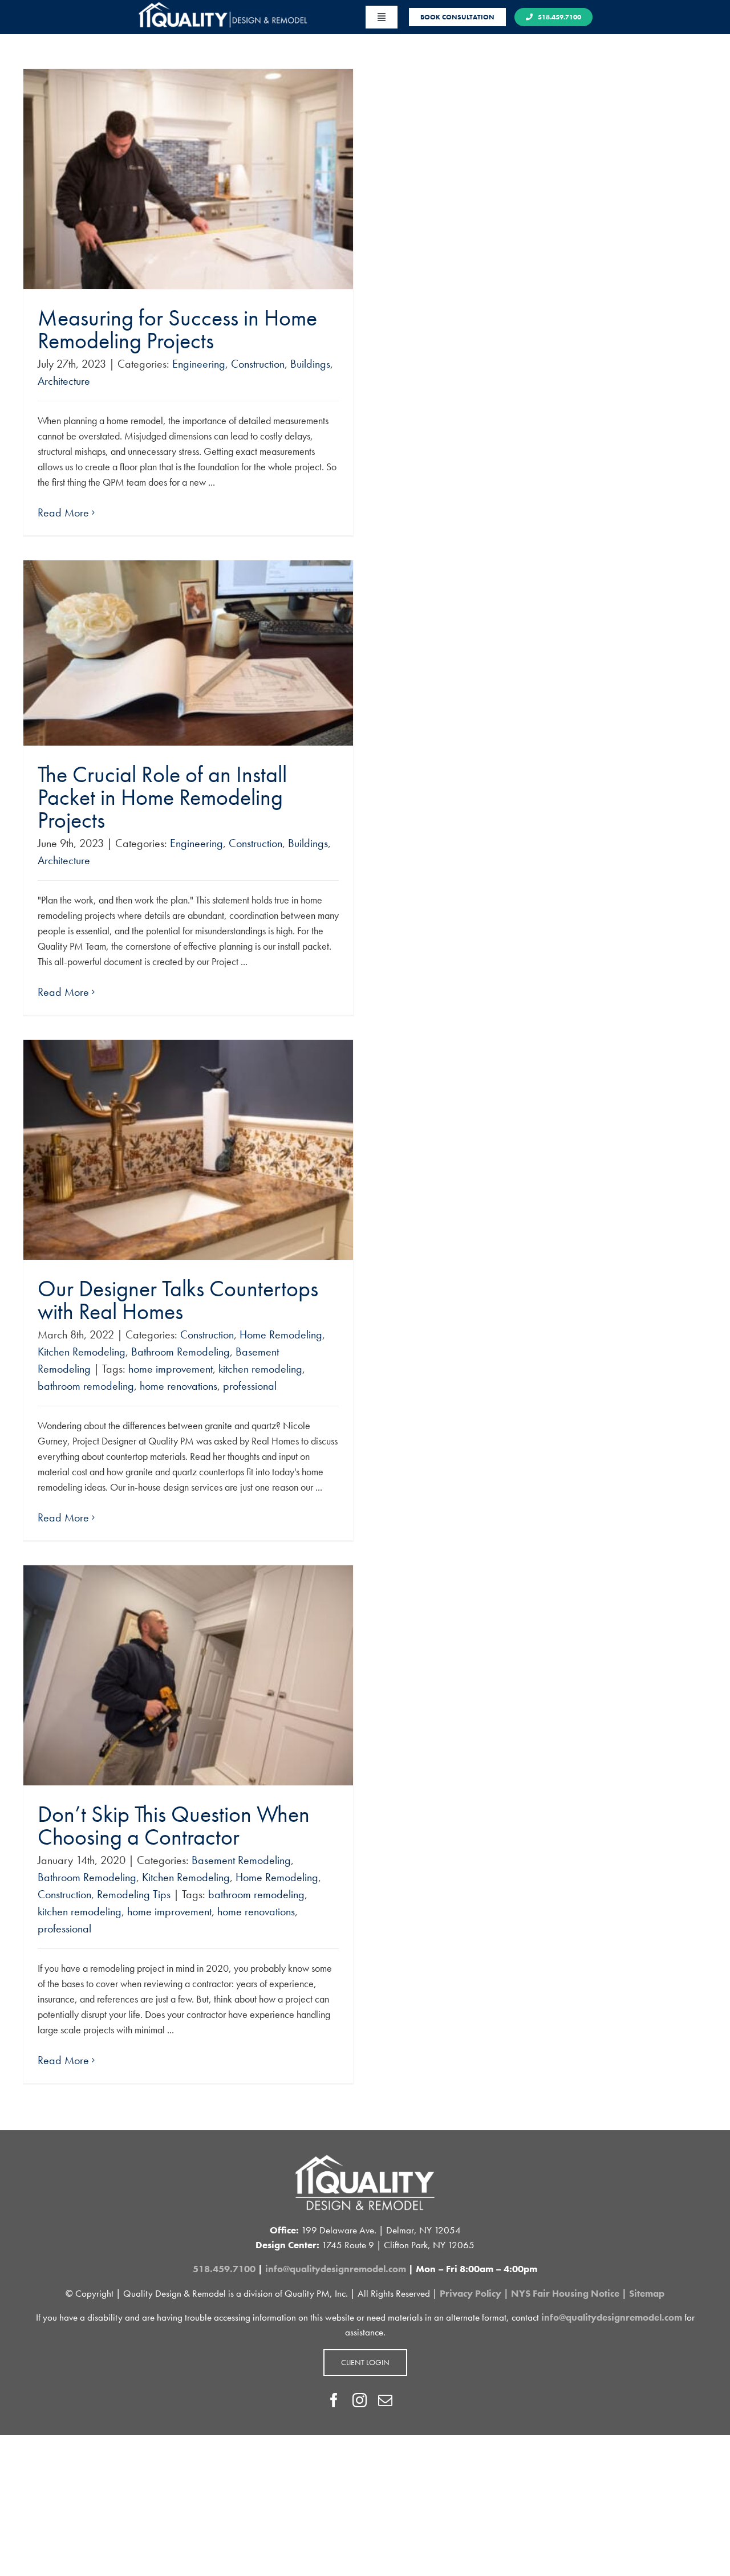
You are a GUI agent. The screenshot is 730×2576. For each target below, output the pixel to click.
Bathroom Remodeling (181, 1352)
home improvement (171, 1369)
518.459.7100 (224, 2269)
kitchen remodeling (260, 1369)
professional (250, 1386)
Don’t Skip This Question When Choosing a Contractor (174, 1826)
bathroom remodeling (86, 1386)
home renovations (179, 1386)
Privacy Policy (471, 2293)
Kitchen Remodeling (82, 1352)
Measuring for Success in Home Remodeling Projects (177, 329)
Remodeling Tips (134, 1894)
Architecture (64, 381)
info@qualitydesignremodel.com (336, 2269)
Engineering (199, 364)
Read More (63, 512)
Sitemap (647, 2293)
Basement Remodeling (241, 1860)
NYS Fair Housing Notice (565, 2293)
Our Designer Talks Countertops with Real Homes (178, 1300)
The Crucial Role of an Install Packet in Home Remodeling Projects (162, 797)
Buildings (310, 364)
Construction (258, 364)
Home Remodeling (281, 1334)
